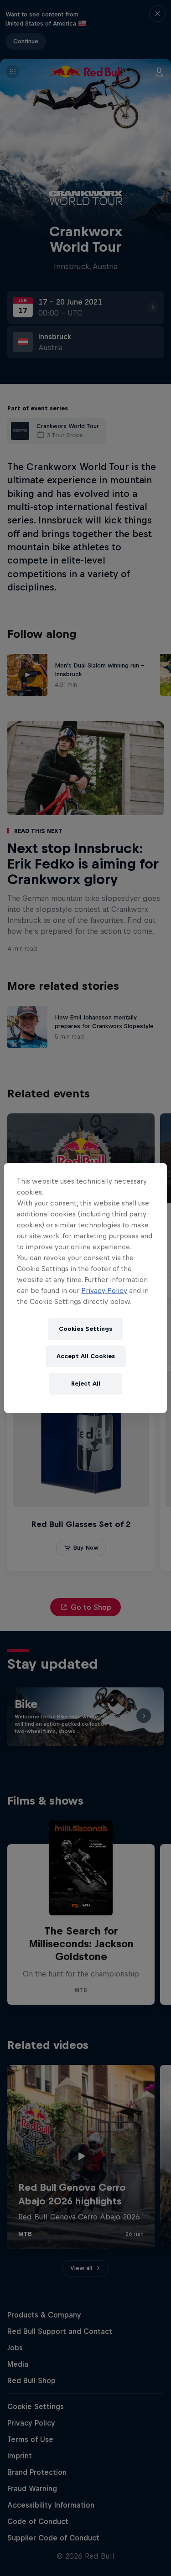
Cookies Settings (85, 1329)
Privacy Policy (104, 1291)
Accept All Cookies (86, 1356)
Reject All (86, 1384)
